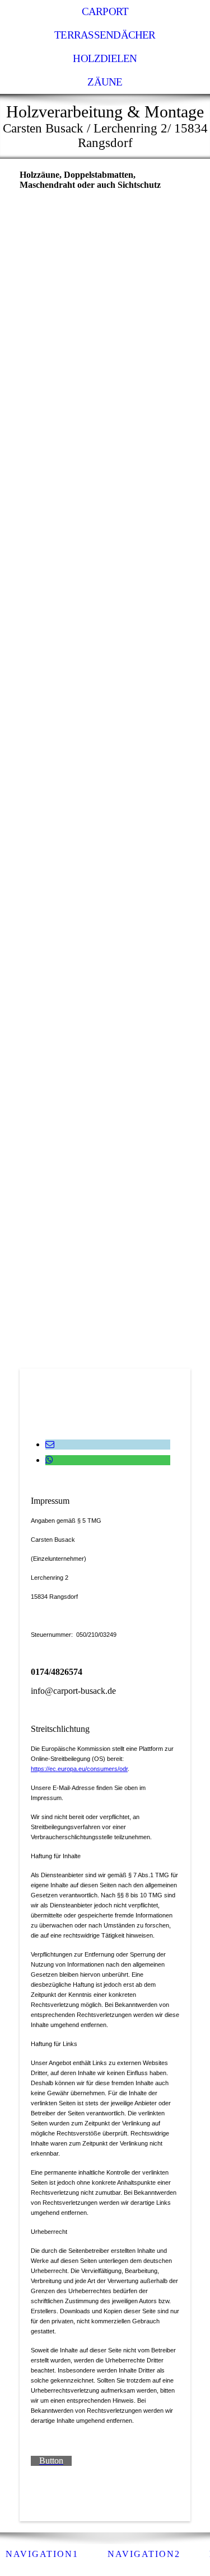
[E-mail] (50, 1444)
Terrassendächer (105, 35)
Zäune (105, 82)
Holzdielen (105, 58)
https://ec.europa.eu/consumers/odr (79, 1769)
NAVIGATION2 (144, 2554)
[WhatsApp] (49, 1460)
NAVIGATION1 (42, 2554)
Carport (105, 11)
